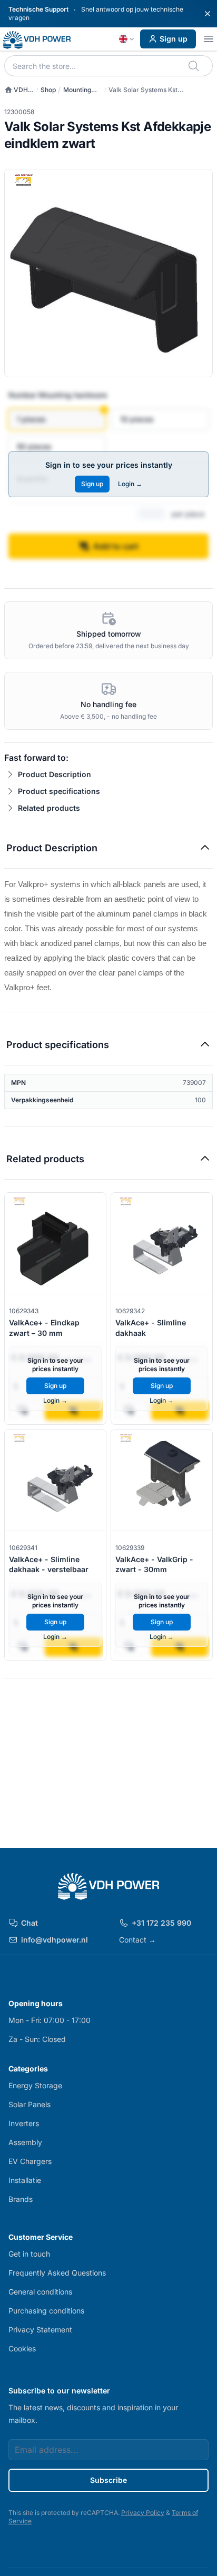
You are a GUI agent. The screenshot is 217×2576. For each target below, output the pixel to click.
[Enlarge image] (108, 273)
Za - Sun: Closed (37, 2039)
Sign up (174, 39)
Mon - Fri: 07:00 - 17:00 (50, 2020)
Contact (137, 1940)
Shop (48, 90)
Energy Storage (35, 2085)
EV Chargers (30, 2161)
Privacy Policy (143, 2513)
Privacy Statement (40, 2330)
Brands (21, 2199)
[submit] (195, 66)
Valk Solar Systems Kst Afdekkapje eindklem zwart (150, 90)
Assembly (25, 2142)
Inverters (24, 2123)
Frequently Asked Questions (57, 2273)
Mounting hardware (78, 90)
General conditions (40, 2292)
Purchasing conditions (46, 2311)
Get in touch (29, 2254)
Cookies (22, 2348)
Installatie (25, 2180)
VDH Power (16, 90)
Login (130, 484)
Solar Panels (29, 2104)
